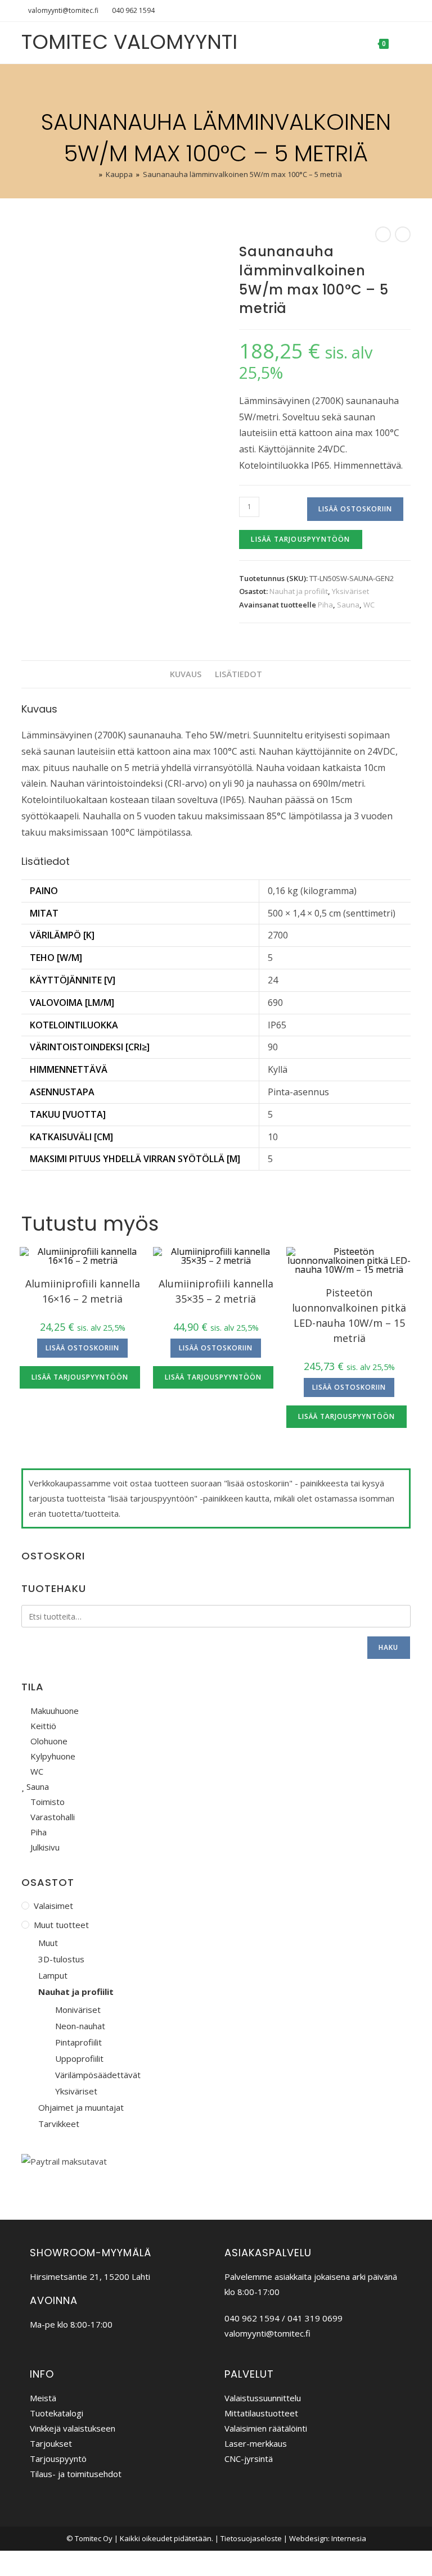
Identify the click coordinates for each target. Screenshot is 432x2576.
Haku (389, 1647)
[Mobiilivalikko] (401, 43)
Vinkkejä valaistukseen (73, 2428)
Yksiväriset (350, 591)
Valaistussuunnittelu (263, 2398)
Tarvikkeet (59, 2124)
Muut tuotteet (61, 1925)
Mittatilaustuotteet (261, 2413)
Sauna (348, 605)
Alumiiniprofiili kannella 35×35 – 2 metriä (216, 1291)
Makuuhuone (53, 1711)
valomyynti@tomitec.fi (63, 10)
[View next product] (403, 234)
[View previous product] (383, 234)
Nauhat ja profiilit (299, 591)
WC (369, 605)
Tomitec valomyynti (129, 42)
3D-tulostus (61, 1959)
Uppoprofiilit (79, 2058)
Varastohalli (51, 1817)
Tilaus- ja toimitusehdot (76, 2474)
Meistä (43, 2398)
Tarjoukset (51, 2443)
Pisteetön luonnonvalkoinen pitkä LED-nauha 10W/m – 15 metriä (349, 1315)
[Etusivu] (93, 174)
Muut (48, 1943)
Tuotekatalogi (57, 2413)
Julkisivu (44, 1847)
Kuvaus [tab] (186, 674)
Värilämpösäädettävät (98, 2075)
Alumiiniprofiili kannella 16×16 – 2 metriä (83, 1291)
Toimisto (46, 1802)
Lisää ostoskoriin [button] (82, 1348)
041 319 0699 (315, 2318)
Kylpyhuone (52, 1756)
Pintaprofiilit (78, 2042)
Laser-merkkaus (256, 2443)
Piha (325, 605)
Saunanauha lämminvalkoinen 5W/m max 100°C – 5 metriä (242, 174)
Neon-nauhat (80, 2026)
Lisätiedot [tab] (238, 674)
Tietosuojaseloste (251, 2538)
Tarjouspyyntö (58, 2459)
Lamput (53, 1975)
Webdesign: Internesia (328, 2538)
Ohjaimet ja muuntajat (81, 2107)
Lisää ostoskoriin (355, 509)
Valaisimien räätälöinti (266, 2428)
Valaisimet (53, 1906)
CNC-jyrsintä (249, 2459)
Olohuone (48, 1741)
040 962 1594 (133, 10)
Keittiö (42, 1726)
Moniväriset (78, 2010)
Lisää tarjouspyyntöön (300, 539)
